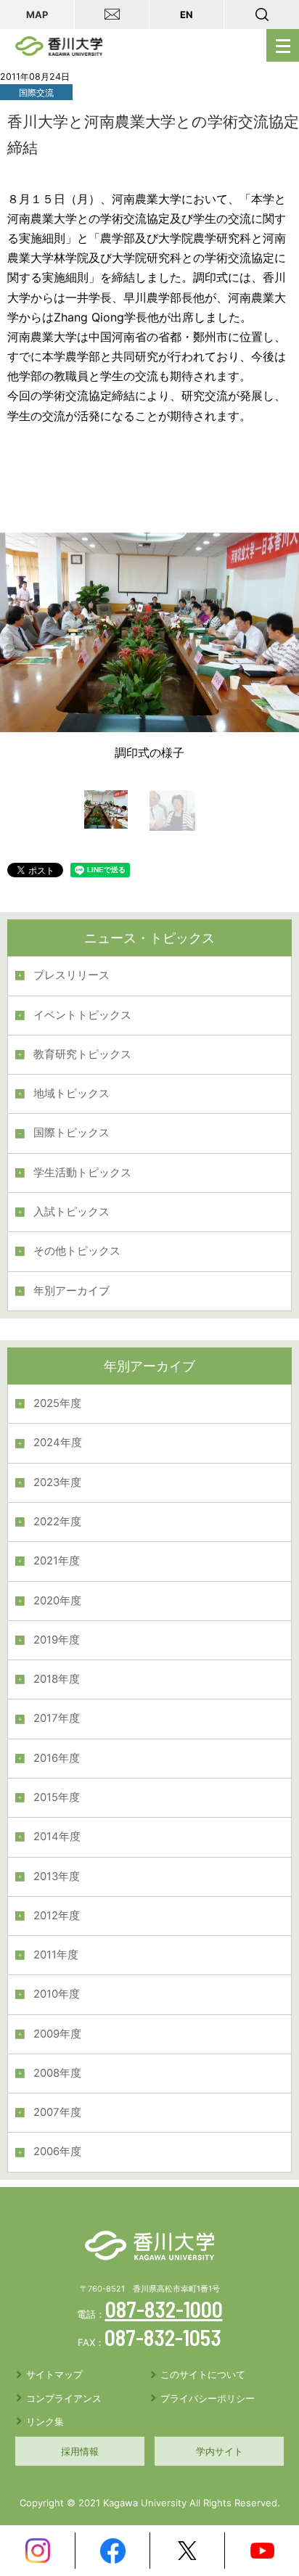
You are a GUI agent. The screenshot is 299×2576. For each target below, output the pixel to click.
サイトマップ (54, 2374)
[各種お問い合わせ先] (112, 15)
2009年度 (57, 2034)
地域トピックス (71, 1094)
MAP (37, 15)
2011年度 (56, 1955)
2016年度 (57, 1758)
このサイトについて (203, 2374)
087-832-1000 (164, 2309)
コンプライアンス (64, 2398)
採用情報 (80, 2451)
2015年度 (57, 1797)
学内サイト (220, 2451)
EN (187, 15)
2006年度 (57, 2152)
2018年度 (57, 1679)
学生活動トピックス (82, 1173)
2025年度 (57, 1403)
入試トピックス (71, 1212)
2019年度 (57, 1640)
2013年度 (57, 1876)
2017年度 (57, 1718)
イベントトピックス (82, 1015)
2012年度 (57, 1916)
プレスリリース (71, 975)
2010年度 (57, 1994)
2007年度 (57, 2112)
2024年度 (58, 1443)
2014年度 (57, 1837)
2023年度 (57, 1482)
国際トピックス (71, 1133)
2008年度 (57, 2073)
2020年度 (57, 1601)
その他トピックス (77, 1251)
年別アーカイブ (71, 1291)
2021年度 (57, 1561)
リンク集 (45, 2421)
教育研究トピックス (82, 1054)
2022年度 (57, 1522)
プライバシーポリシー (208, 2398)
